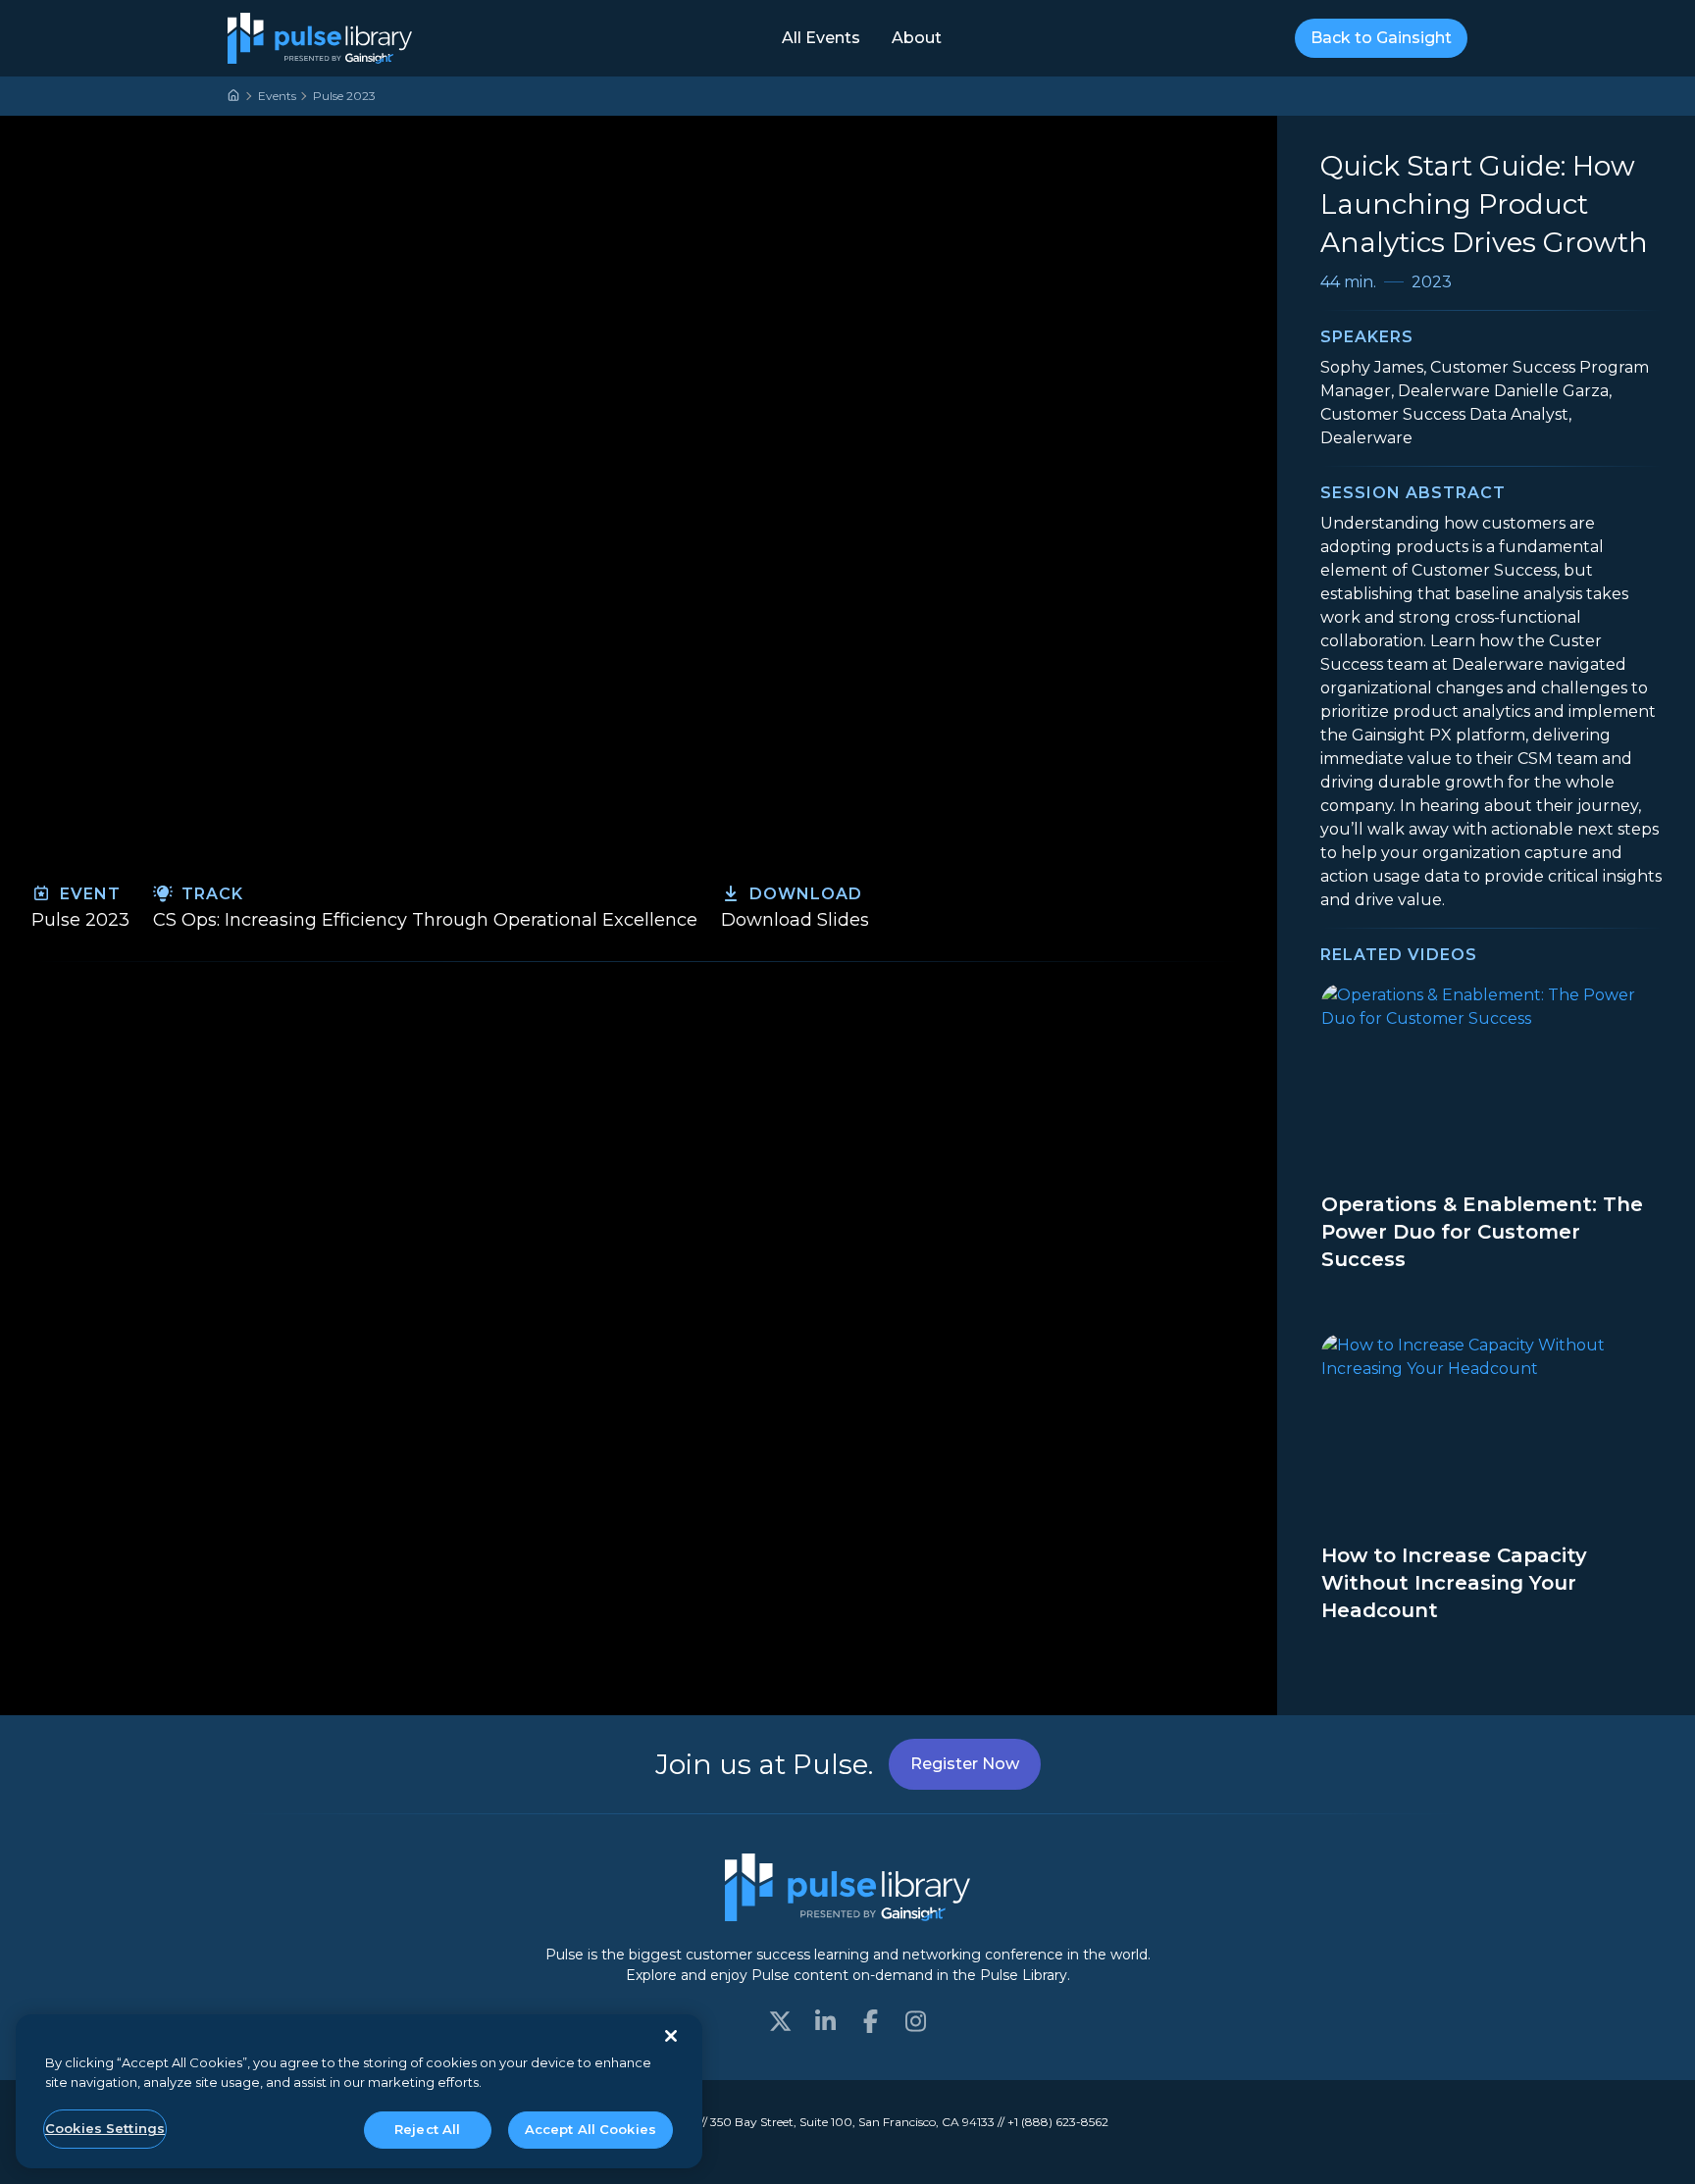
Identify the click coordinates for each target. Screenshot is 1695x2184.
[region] (359, 2091)
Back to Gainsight (1381, 38)
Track (210, 894)
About (917, 38)
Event (88, 894)
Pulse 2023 (344, 96)
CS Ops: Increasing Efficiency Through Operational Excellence (425, 920)
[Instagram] (915, 2021)
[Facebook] (870, 2021)
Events (277, 96)
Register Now (965, 1764)
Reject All (427, 2129)
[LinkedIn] (825, 2021)
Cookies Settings (105, 2128)
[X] (780, 2021)
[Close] (671, 2036)
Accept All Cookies (591, 2129)
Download (803, 894)
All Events (821, 38)
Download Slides (795, 920)
